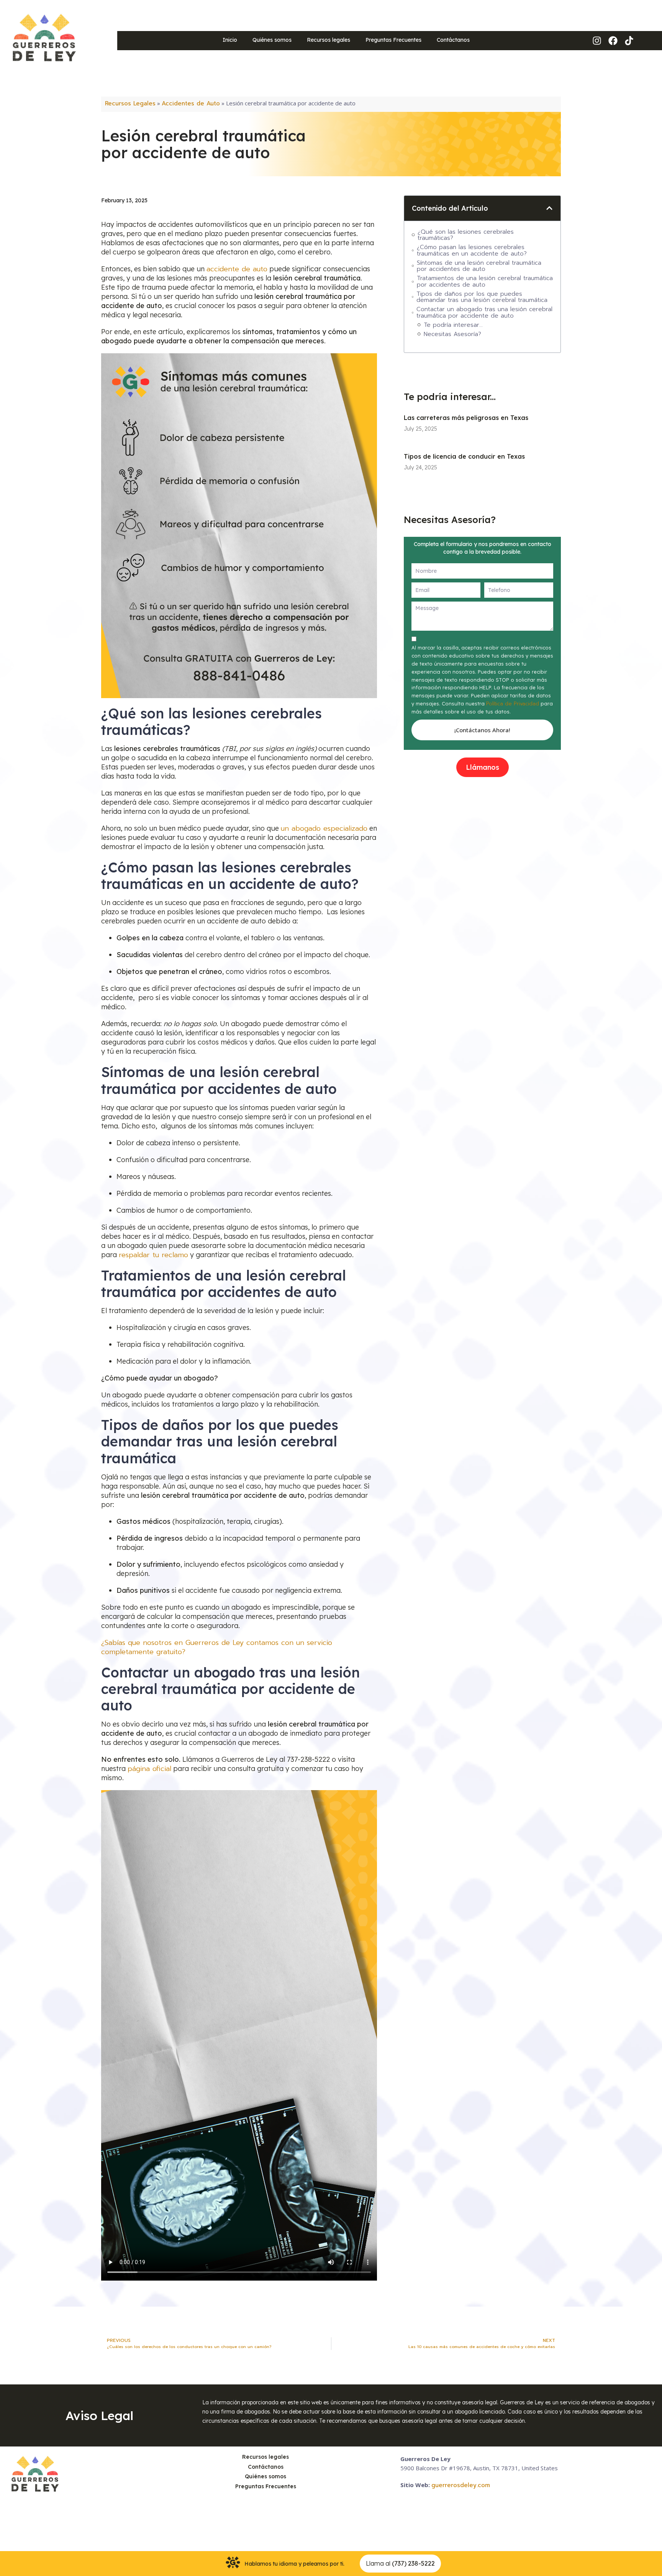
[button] (549, 208)
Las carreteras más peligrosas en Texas (466, 418)
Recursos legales (329, 40)
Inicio (230, 40)
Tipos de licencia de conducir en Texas (464, 456)
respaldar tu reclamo (153, 1255)
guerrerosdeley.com (461, 2485)
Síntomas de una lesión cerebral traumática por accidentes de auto (479, 266)
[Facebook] (613, 41)
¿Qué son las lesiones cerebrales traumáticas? (466, 235)
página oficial (149, 1769)
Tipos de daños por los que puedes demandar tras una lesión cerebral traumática (483, 297)
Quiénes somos (272, 40)
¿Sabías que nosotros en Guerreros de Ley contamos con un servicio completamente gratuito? (217, 1647)
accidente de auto (237, 269)
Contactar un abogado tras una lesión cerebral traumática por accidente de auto (484, 312)
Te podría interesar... (453, 325)
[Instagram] (597, 41)
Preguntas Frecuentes (393, 40)
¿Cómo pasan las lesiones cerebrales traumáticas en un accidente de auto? (473, 250)
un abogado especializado (324, 828)
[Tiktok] (629, 41)
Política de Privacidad (513, 704)
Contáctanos (453, 40)
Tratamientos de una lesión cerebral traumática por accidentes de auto (485, 281)
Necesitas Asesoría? (452, 334)
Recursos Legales (130, 103)
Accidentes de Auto (191, 103)
